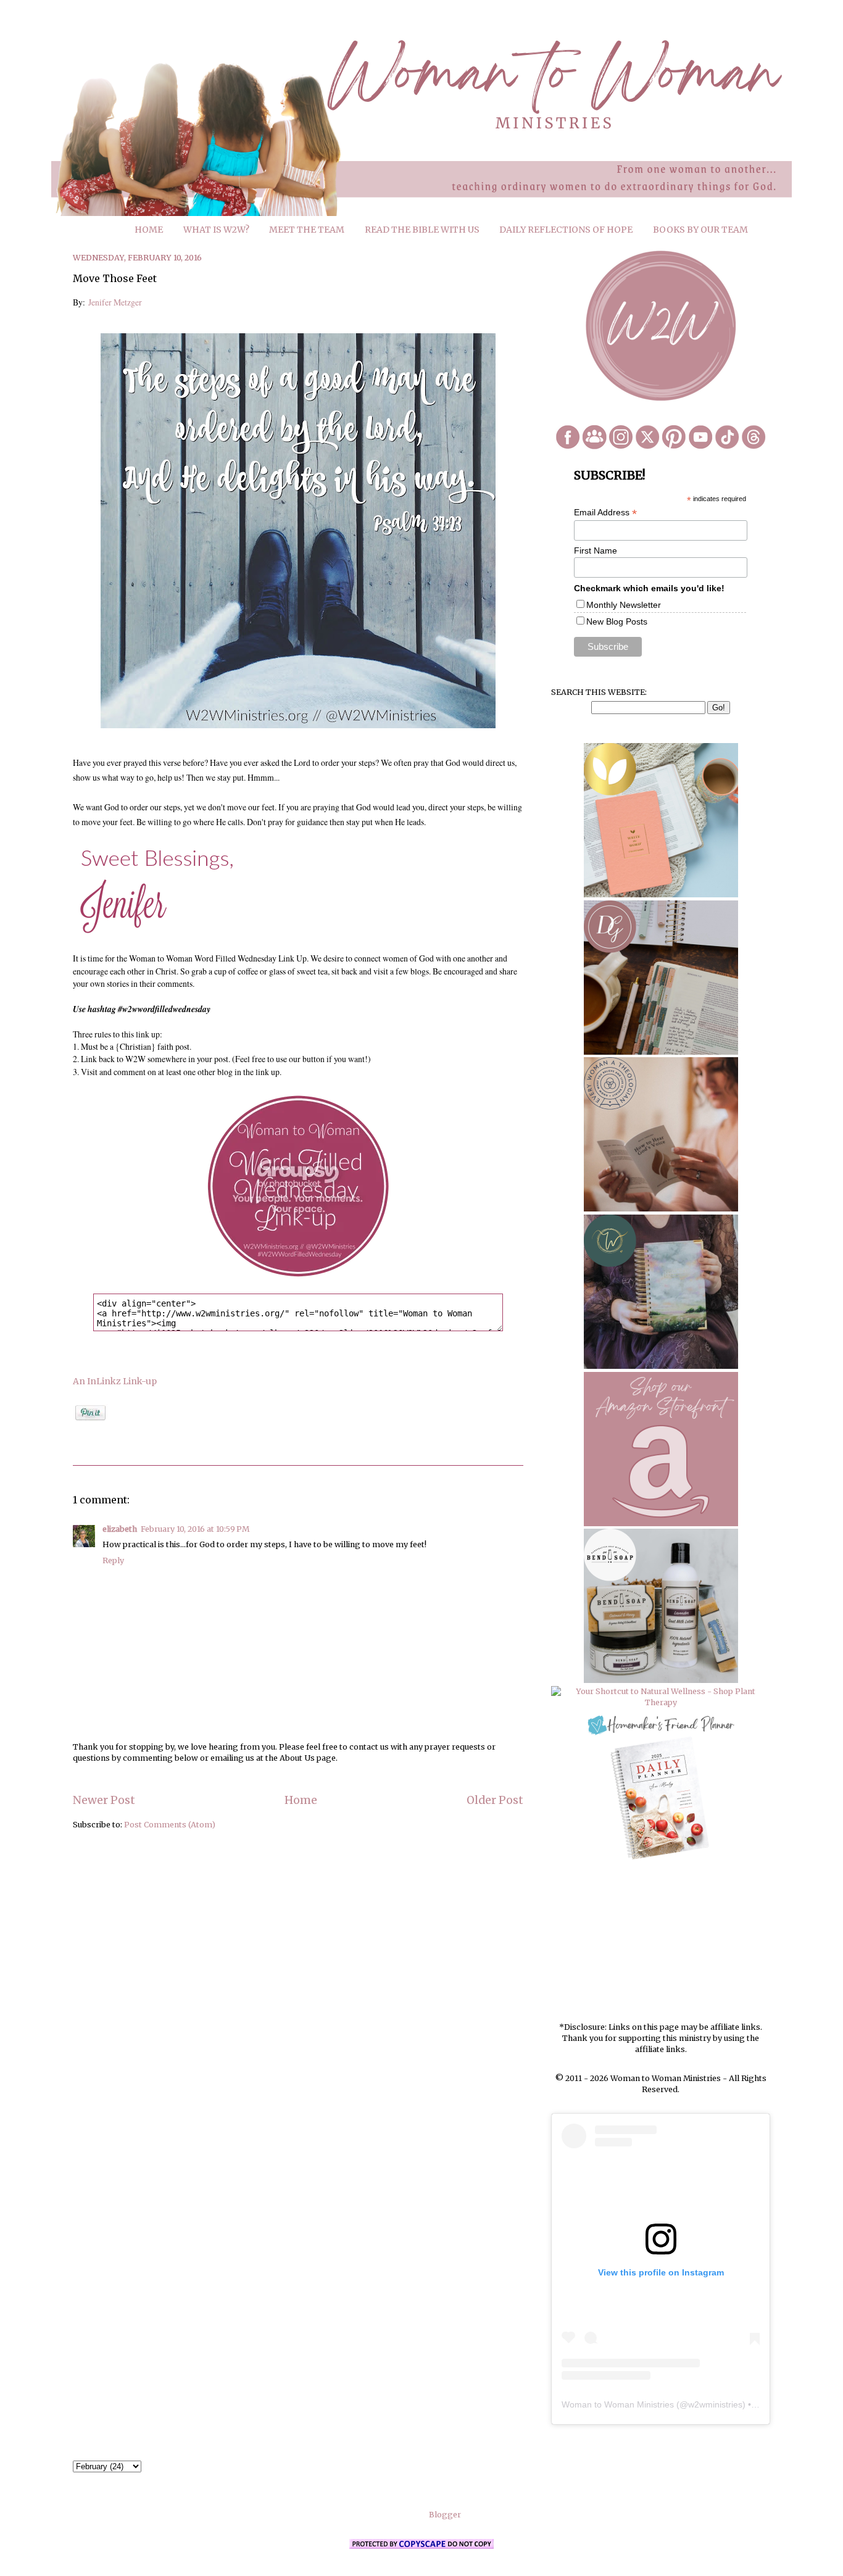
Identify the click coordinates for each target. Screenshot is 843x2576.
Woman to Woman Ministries (618, 2404)
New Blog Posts (617, 621)
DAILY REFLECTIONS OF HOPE (566, 230)
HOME (149, 230)
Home (301, 1800)
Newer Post (104, 1800)
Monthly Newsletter (624, 605)
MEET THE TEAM (307, 230)
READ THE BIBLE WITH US (422, 230)
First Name (596, 551)
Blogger (445, 2515)
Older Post (495, 1800)
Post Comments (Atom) (170, 1825)
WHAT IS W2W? (216, 230)
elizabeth (120, 1529)
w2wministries (715, 2404)
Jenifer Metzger (115, 302)
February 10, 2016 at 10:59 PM (195, 1529)
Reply (113, 1560)
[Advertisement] (661, 1942)
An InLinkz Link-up (115, 1381)
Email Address (605, 513)
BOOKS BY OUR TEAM (700, 230)
